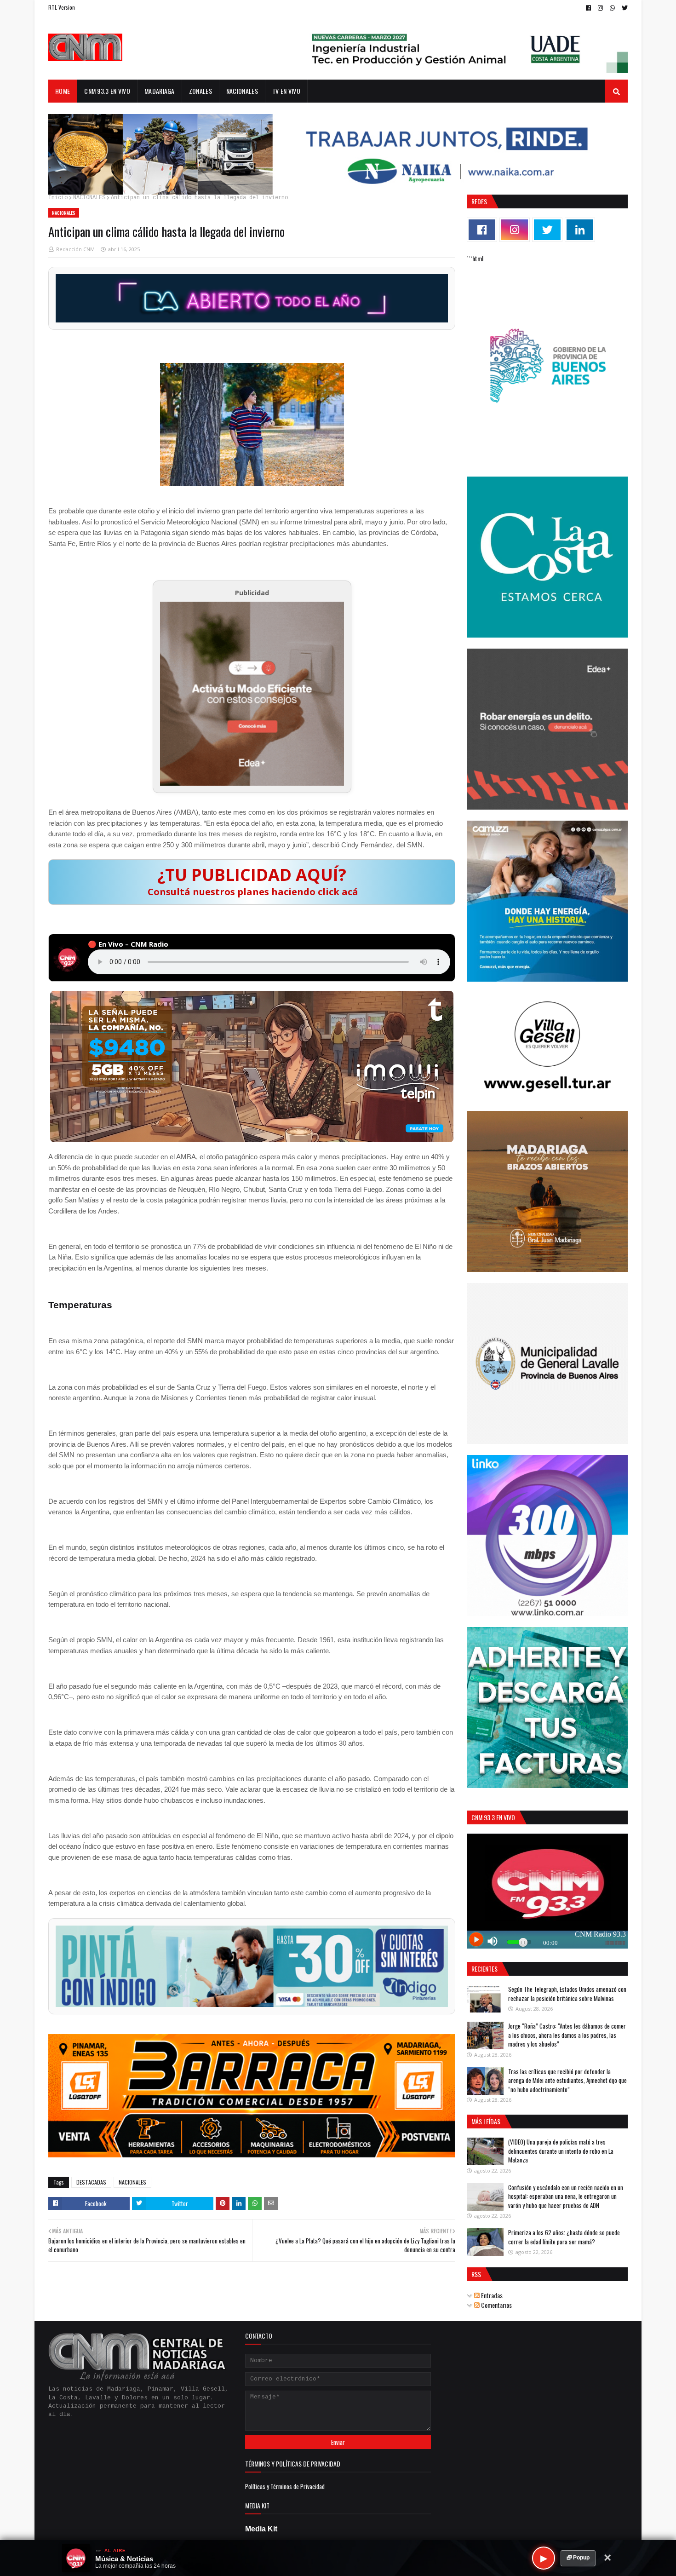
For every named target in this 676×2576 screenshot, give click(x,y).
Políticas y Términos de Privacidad (285, 2486)
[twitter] (624, 8)
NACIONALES (89, 198)
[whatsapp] (612, 8)
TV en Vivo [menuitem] (286, 91)
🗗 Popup (578, 2558)
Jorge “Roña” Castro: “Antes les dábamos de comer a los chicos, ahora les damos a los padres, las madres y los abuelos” (567, 2035)
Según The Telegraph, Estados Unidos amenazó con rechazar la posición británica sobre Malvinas (567, 1994)
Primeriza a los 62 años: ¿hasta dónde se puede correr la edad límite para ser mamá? (564, 2237)
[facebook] (588, 8)
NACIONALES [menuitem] (242, 91)
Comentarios (496, 2305)
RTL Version (62, 7)
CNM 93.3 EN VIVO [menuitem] (107, 91)
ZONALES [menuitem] (201, 91)
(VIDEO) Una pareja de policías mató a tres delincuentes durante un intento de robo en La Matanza (561, 2151)
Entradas (491, 2295)
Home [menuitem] (63, 91)
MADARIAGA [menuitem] (160, 91)
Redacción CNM (75, 249)
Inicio (58, 198)
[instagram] (600, 8)
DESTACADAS (91, 2182)
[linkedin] (580, 230)
